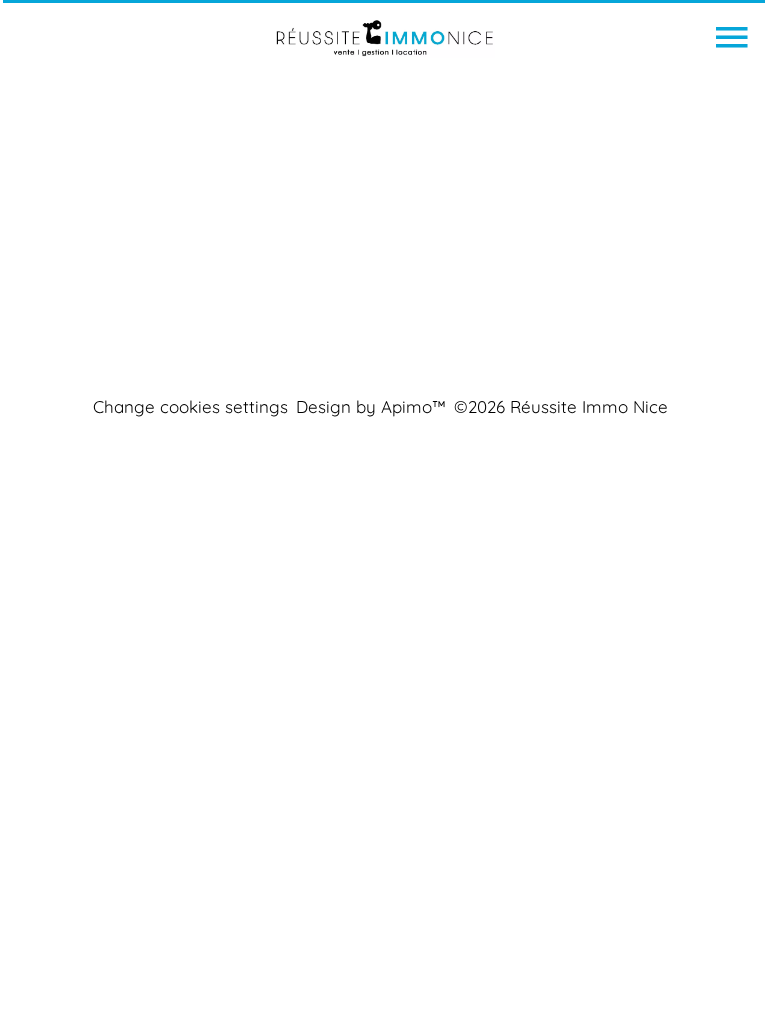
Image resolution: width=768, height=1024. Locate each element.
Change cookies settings (190, 406)
